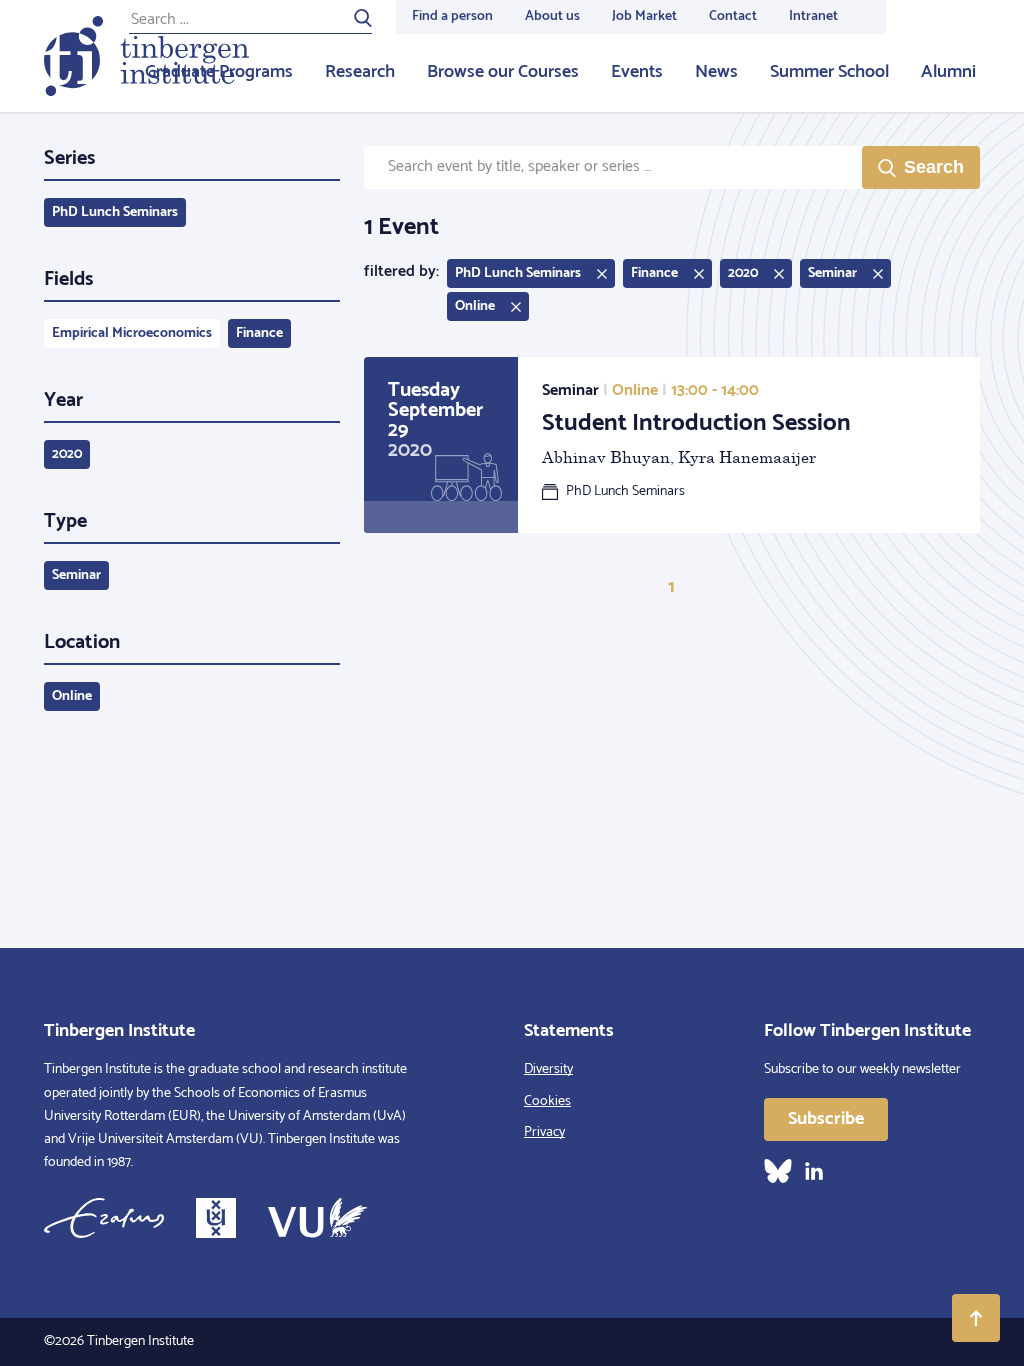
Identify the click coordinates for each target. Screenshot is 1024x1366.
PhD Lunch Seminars (115, 212)
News (716, 72)
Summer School (829, 72)
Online (72, 696)
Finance (259, 333)
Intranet (813, 16)
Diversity (548, 1069)
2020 (67, 454)
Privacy (544, 1132)
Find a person (452, 16)
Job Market (644, 16)
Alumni (948, 72)
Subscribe (826, 1119)
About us (552, 16)
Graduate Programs (219, 72)
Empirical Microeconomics (132, 333)
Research (360, 72)
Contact (733, 16)
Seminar (76, 575)
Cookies (547, 1101)
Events (637, 72)
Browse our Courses (503, 72)
